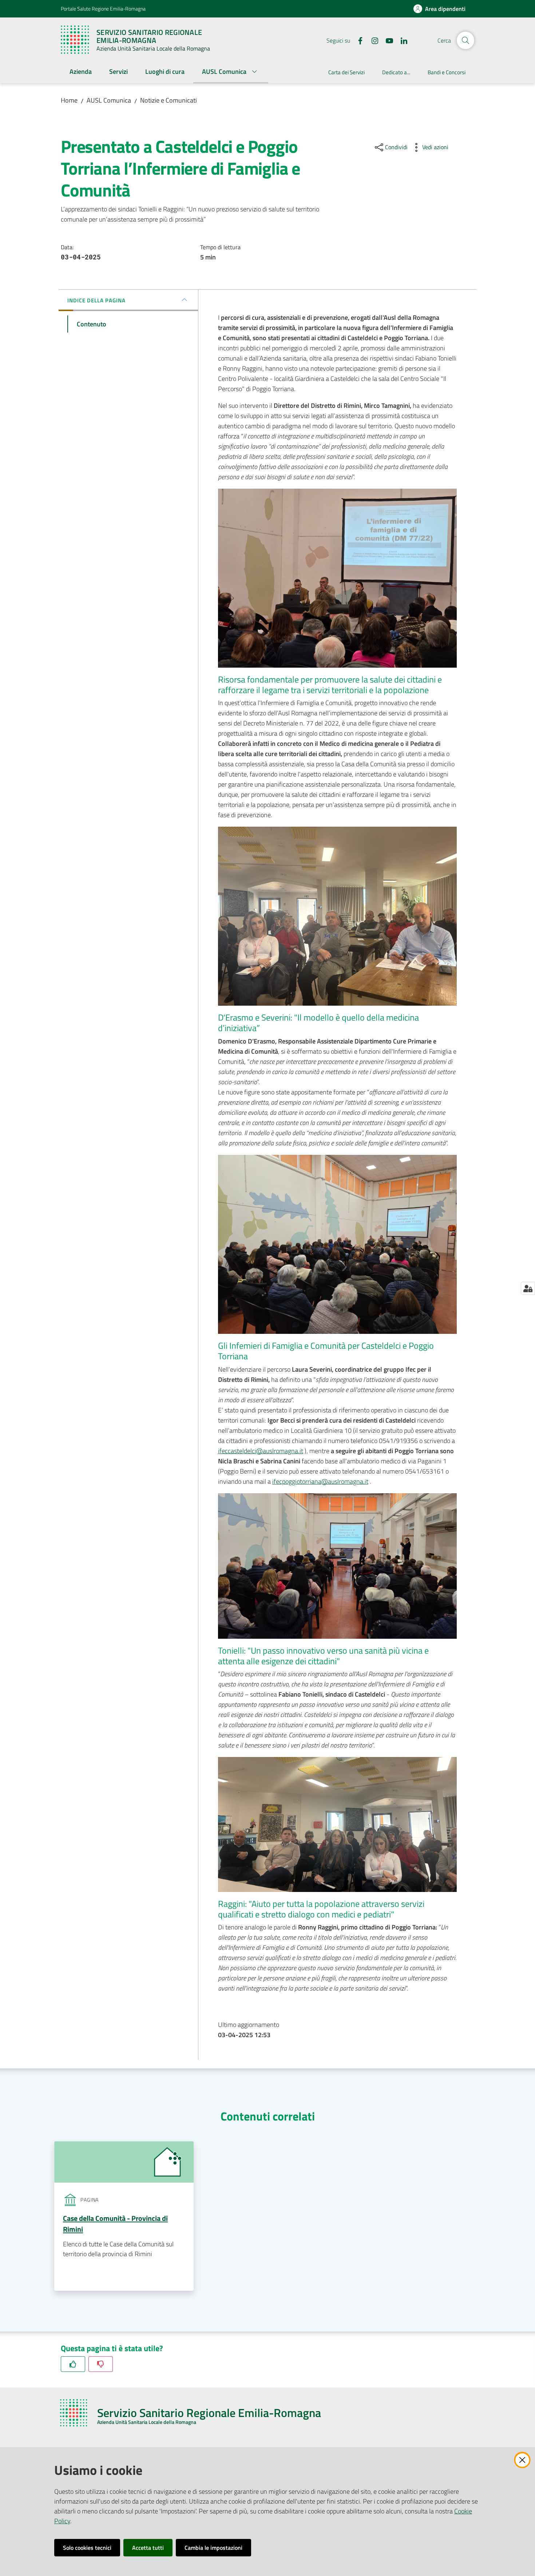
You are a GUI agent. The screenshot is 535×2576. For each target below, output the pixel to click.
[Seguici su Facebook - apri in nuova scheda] (357, 40)
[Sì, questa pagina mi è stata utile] (73, 2364)
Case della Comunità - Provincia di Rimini (115, 2224)
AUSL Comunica (109, 100)
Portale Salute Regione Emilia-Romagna (103, 9)
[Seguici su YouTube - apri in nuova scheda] (387, 40)
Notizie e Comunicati (169, 100)
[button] (465, 40)
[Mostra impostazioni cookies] (528, 1288)
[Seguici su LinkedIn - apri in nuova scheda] (401, 40)
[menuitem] (81, 72)
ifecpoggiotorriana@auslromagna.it (320, 1481)
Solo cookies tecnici (87, 2548)
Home (69, 100)
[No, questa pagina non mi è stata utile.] (101, 2364)
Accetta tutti (148, 2548)
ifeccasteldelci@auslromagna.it (261, 1451)
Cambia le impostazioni (213, 2548)
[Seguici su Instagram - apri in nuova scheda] (372, 40)
